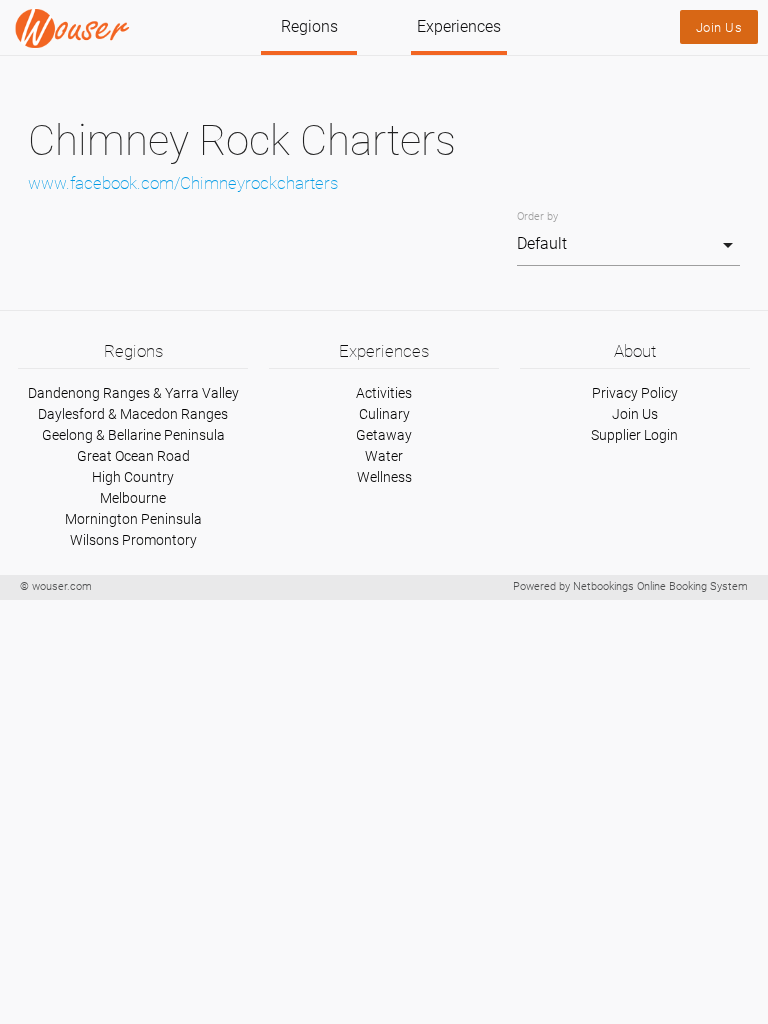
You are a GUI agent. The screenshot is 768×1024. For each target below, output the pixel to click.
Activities (384, 393)
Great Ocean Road (133, 456)
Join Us (719, 27)
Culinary (384, 414)
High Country (133, 477)
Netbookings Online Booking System (660, 586)
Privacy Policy (635, 393)
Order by (537, 216)
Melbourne (133, 498)
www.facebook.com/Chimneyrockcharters (183, 183)
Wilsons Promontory (133, 540)
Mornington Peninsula (133, 519)
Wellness (384, 477)
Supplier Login (634, 435)
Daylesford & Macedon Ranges (133, 414)
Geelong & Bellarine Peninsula (133, 435)
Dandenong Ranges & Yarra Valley (133, 393)
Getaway (384, 435)
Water (384, 456)
